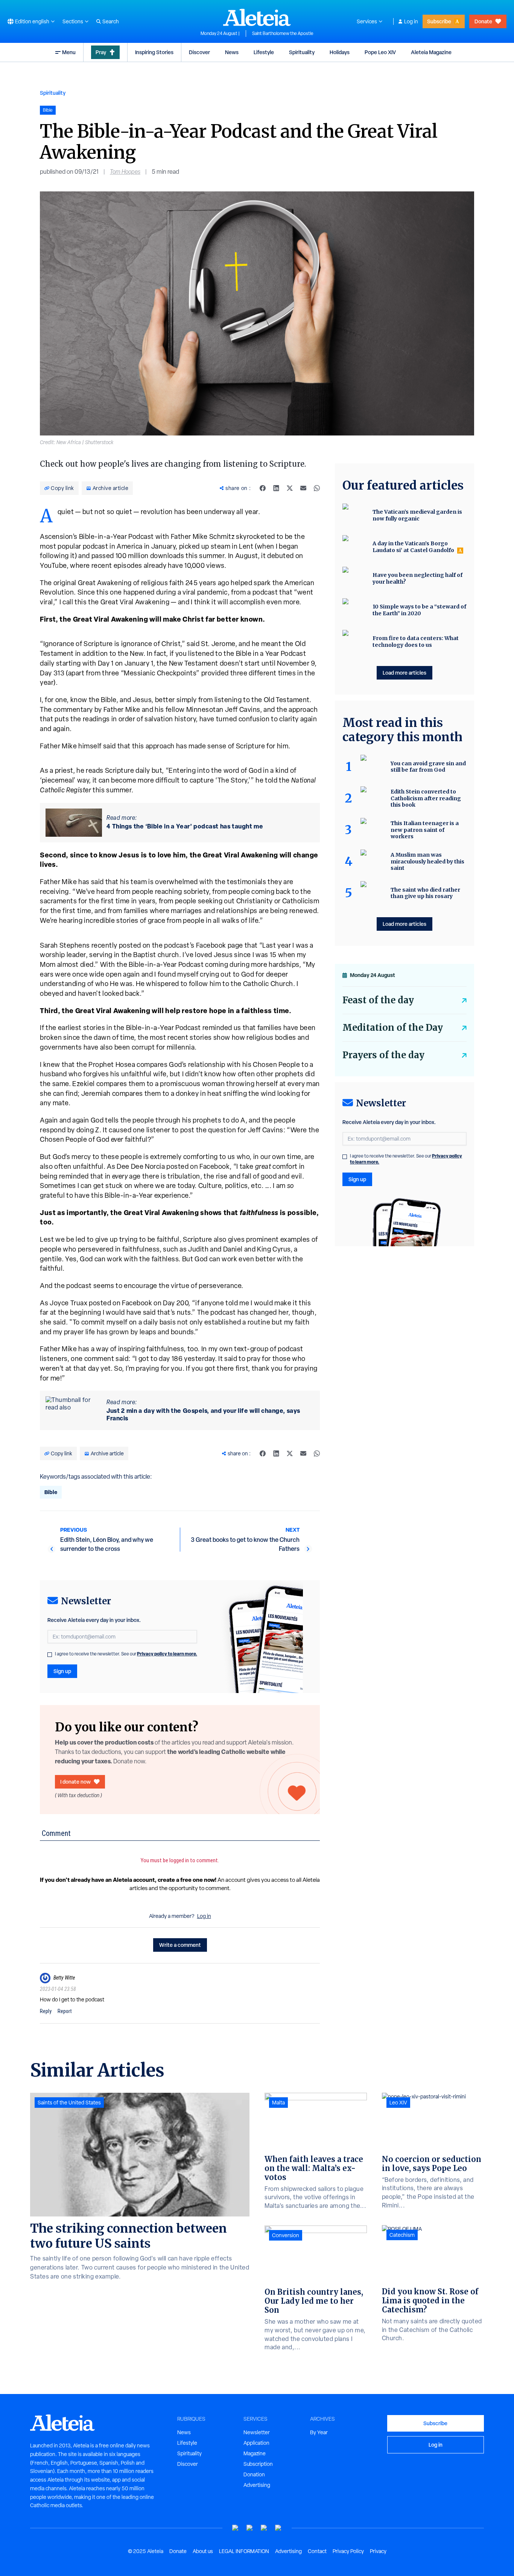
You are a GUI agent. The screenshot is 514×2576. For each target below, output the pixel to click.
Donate (483, 21)
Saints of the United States (69, 2103)
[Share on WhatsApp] (317, 488)
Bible (51, 1492)
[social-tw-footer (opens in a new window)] (264, 2528)
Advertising (257, 2485)
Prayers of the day (383, 1055)
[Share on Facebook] (263, 488)
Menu (69, 52)
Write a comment (180, 1945)
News (232, 52)
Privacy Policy (348, 2551)
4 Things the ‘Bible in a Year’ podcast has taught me (185, 826)
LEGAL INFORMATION (244, 2551)
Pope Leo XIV (380, 52)
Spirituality (302, 52)
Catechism (402, 2235)
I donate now (75, 1782)
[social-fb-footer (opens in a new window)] (250, 2528)
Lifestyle (264, 52)
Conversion (286, 2235)
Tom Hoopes (125, 172)
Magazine (255, 2453)
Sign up (62, 1671)
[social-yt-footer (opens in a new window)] (236, 2528)
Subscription (258, 2464)
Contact (317, 2551)
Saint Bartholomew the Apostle (283, 33)
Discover (199, 52)
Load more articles (405, 673)
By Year (319, 2432)
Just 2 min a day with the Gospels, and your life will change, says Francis (203, 1414)
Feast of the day (378, 1000)
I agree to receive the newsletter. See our (126, 1654)
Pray (101, 52)
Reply (46, 2011)
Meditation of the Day (393, 1028)
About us (203, 2551)
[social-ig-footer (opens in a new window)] (278, 2528)
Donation (254, 2474)
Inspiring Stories (154, 52)
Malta (278, 2103)
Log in (411, 21)
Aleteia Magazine (431, 52)
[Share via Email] (303, 488)
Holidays (340, 52)
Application (256, 2443)
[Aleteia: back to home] (257, 17)
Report (65, 2011)
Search (111, 21)
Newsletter (257, 2432)
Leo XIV (398, 2103)
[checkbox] (50, 1655)
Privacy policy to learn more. (167, 1654)
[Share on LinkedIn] (276, 488)
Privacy (378, 2551)
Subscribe (439, 21)
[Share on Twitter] (290, 488)
